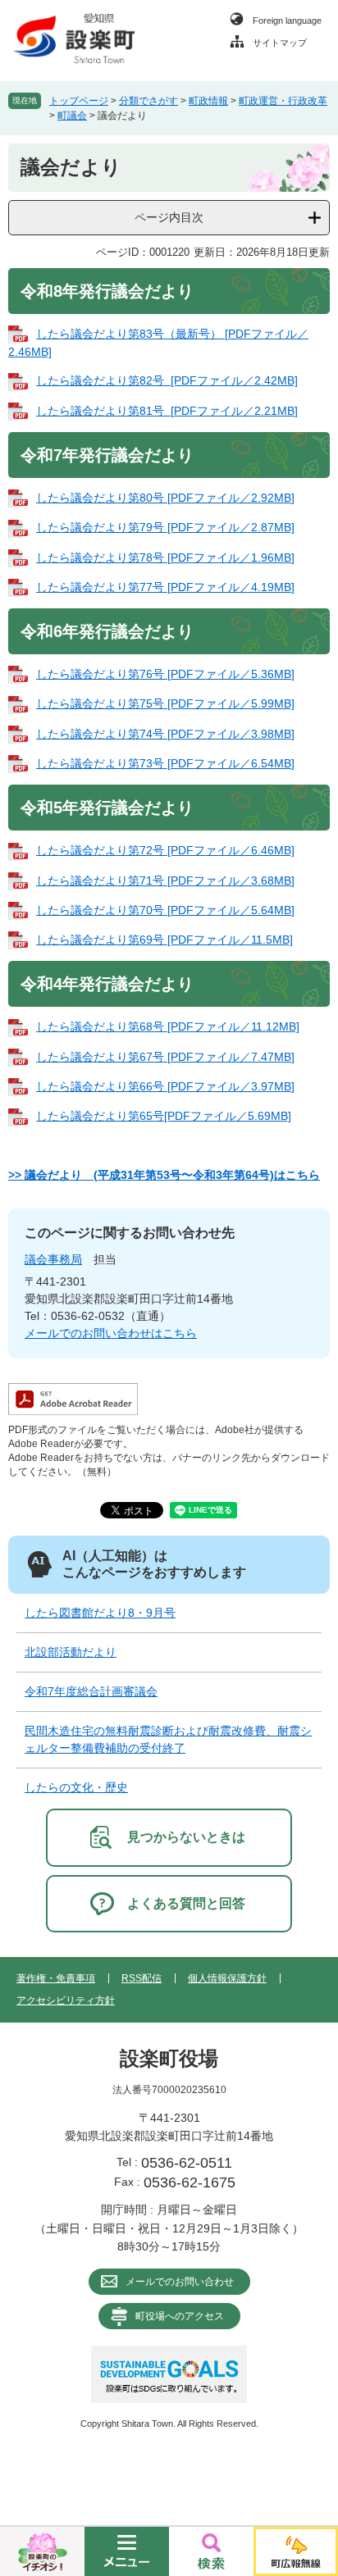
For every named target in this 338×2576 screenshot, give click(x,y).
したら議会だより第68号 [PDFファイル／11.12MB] (168, 1026)
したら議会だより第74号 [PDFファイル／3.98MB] (165, 734)
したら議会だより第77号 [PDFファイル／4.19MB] (165, 587)
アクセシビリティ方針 (66, 2000)
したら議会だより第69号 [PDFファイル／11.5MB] (164, 940)
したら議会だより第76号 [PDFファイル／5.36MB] (165, 674)
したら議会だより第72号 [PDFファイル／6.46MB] (165, 850)
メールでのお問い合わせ (180, 2282)
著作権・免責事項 (56, 1978)
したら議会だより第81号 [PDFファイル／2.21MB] (167, 411)
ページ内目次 (169, 217)
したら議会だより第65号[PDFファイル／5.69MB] (164, 1116)
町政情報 (208, 101)
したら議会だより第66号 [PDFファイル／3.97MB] (165, 1086)
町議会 (72, 116)
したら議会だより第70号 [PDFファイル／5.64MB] (165, 910)
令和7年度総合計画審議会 (91, 1691)
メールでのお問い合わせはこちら (111, 1333)
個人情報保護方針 (227, 1978)
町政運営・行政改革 (283, 101)
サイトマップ (280, 43)
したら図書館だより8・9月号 (100, 1613)
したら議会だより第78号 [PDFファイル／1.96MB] (165, 558)
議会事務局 (53, 1259)
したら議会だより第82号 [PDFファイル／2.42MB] (167, 380)
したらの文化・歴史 (76, 1787)
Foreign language (287, 20)
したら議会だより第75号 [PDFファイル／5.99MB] (165, 703)
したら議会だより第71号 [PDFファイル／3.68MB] (165, 881)
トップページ (79, 101)
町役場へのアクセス (180, 2316)
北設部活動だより (71, 1652)
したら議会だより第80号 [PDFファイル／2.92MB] (165, 498)
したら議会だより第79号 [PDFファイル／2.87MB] (165, 527)
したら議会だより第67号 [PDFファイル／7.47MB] (165, 1057)
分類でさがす (148, 101)
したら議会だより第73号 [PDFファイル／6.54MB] (165, 763)
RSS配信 (142, 1978)
